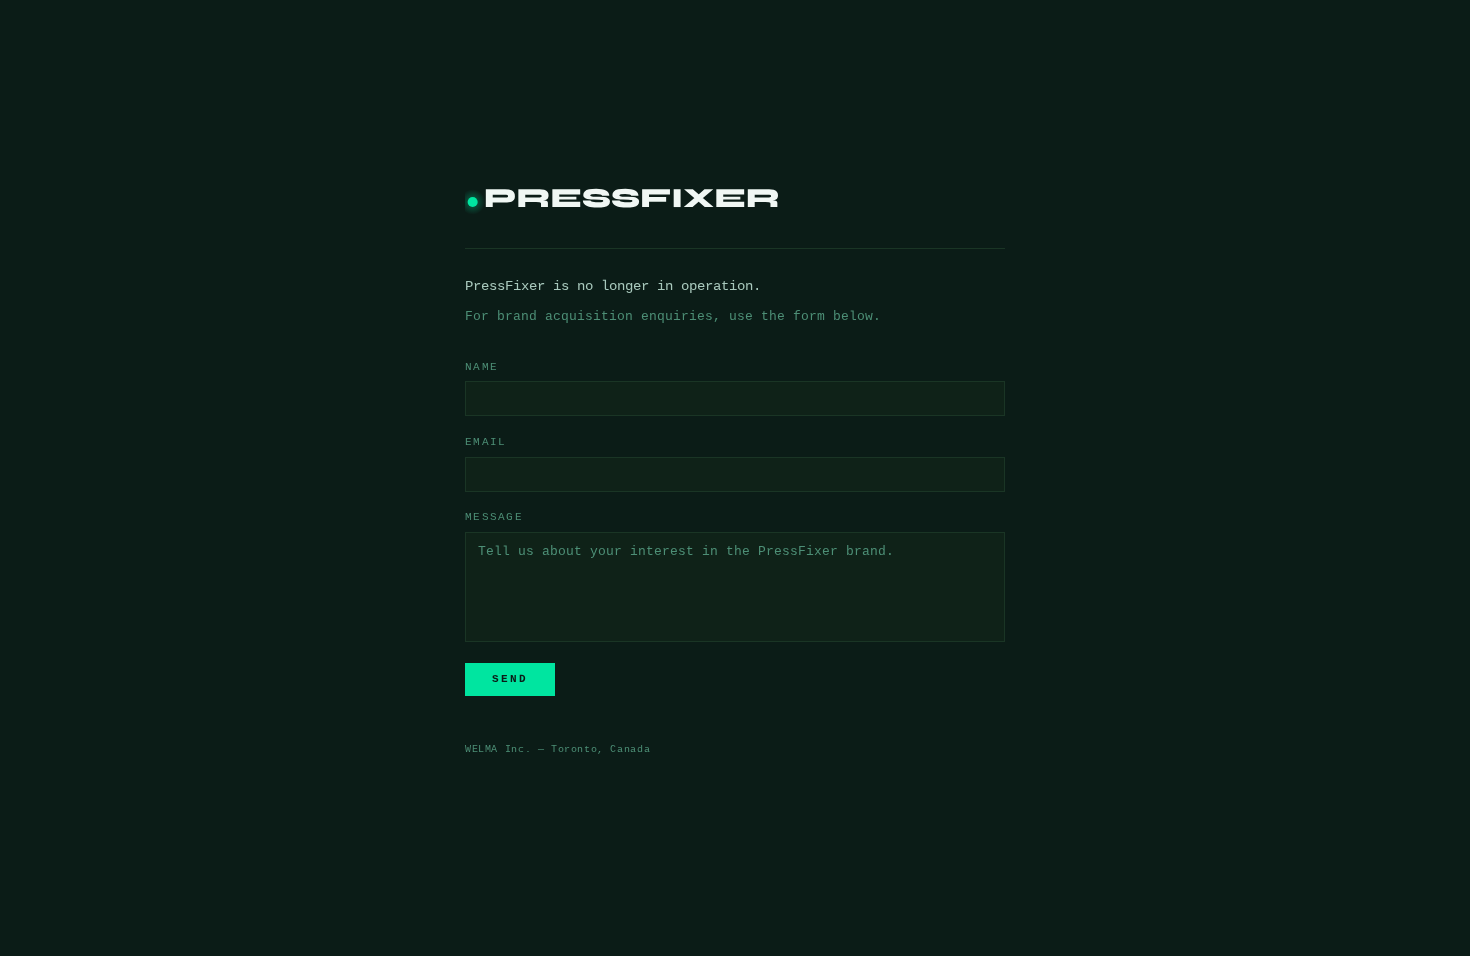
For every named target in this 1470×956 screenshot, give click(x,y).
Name (481, 367)
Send (510, 679)
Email (485, 442)
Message (494, 517)
